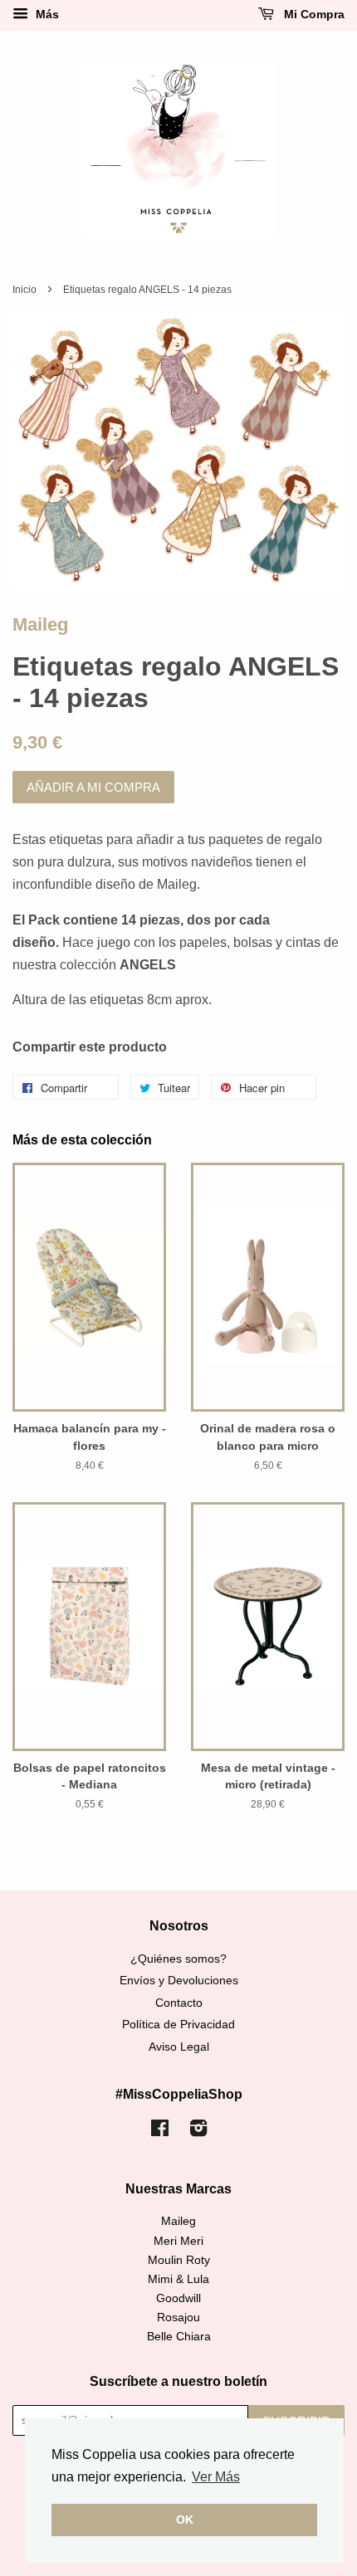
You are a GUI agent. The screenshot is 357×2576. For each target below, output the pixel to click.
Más (46, 14)
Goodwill (178, 2298)
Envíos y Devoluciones (179, 1981)
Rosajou (178, 2317)
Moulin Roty (179, 2260)
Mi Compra (313, 14)
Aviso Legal (179, 2047)
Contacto (179, 2003)
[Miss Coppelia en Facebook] (160, 2132)
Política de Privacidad (178, 2025)
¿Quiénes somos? (178, 1959)
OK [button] (185, 2520)
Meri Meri (178, 2241)
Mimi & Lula (178, 2279)
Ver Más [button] (216, 2477)
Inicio (24, 290)
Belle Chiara (179, 2337)
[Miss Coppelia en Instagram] (198, 2132)
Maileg (40, 624)
